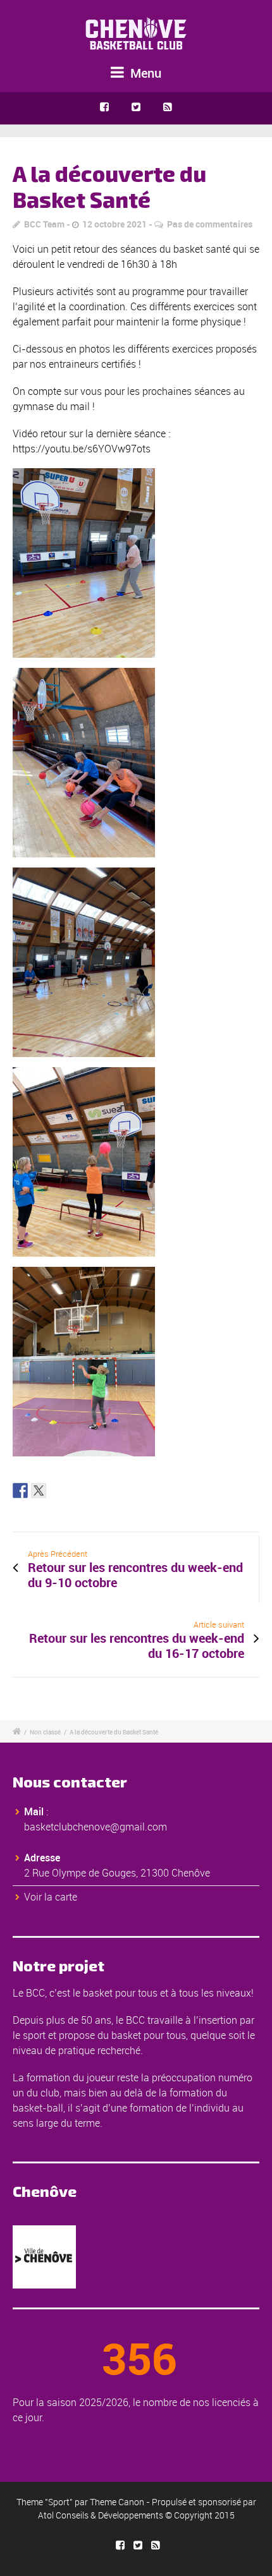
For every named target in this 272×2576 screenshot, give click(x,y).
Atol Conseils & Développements (101, 2515)
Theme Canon (117, 2502)
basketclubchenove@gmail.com (96, 1827)
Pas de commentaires (210, 224)
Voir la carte (51, 1897)
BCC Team (44, 224)
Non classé (45, 1732)
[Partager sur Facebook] (20, 1491)
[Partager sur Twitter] (39, 1491)
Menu (144, 73)
